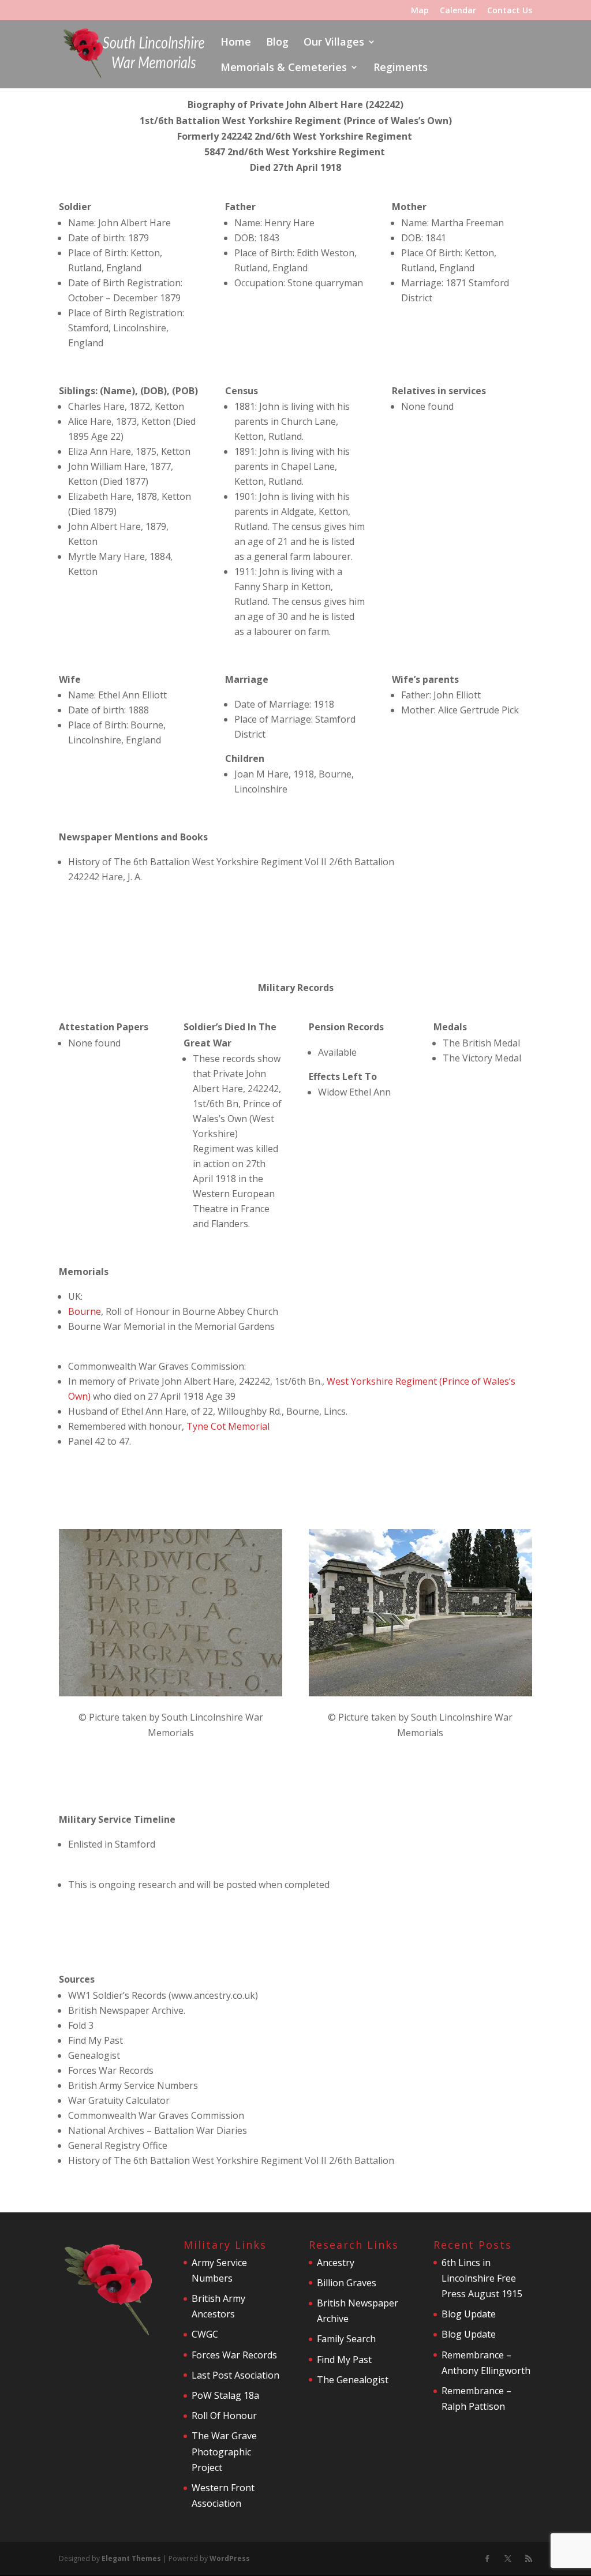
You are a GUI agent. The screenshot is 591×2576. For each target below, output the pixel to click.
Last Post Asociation (235, 2375)
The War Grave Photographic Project (224, 2451)
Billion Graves (347, 2283)
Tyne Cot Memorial (228, 1426)
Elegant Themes (131, 2558)
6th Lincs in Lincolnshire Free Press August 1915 (482, 2278)
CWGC (205, 2334)
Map (420, 11)
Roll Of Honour (224, 2416)
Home (236, 43)
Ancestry (336, 2263)
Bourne (85, 1311)
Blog (277, 43)
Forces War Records (234, 2355)
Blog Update (469, 2314)
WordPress (230, 2558)
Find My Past (344, 2360)
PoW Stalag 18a (225, 2395)
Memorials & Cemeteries (284, 68)
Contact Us (510, 11)
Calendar (458, 11)
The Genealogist (353, 2380)
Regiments (401, 68)
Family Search (346, 2339)
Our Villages (334, 43)
